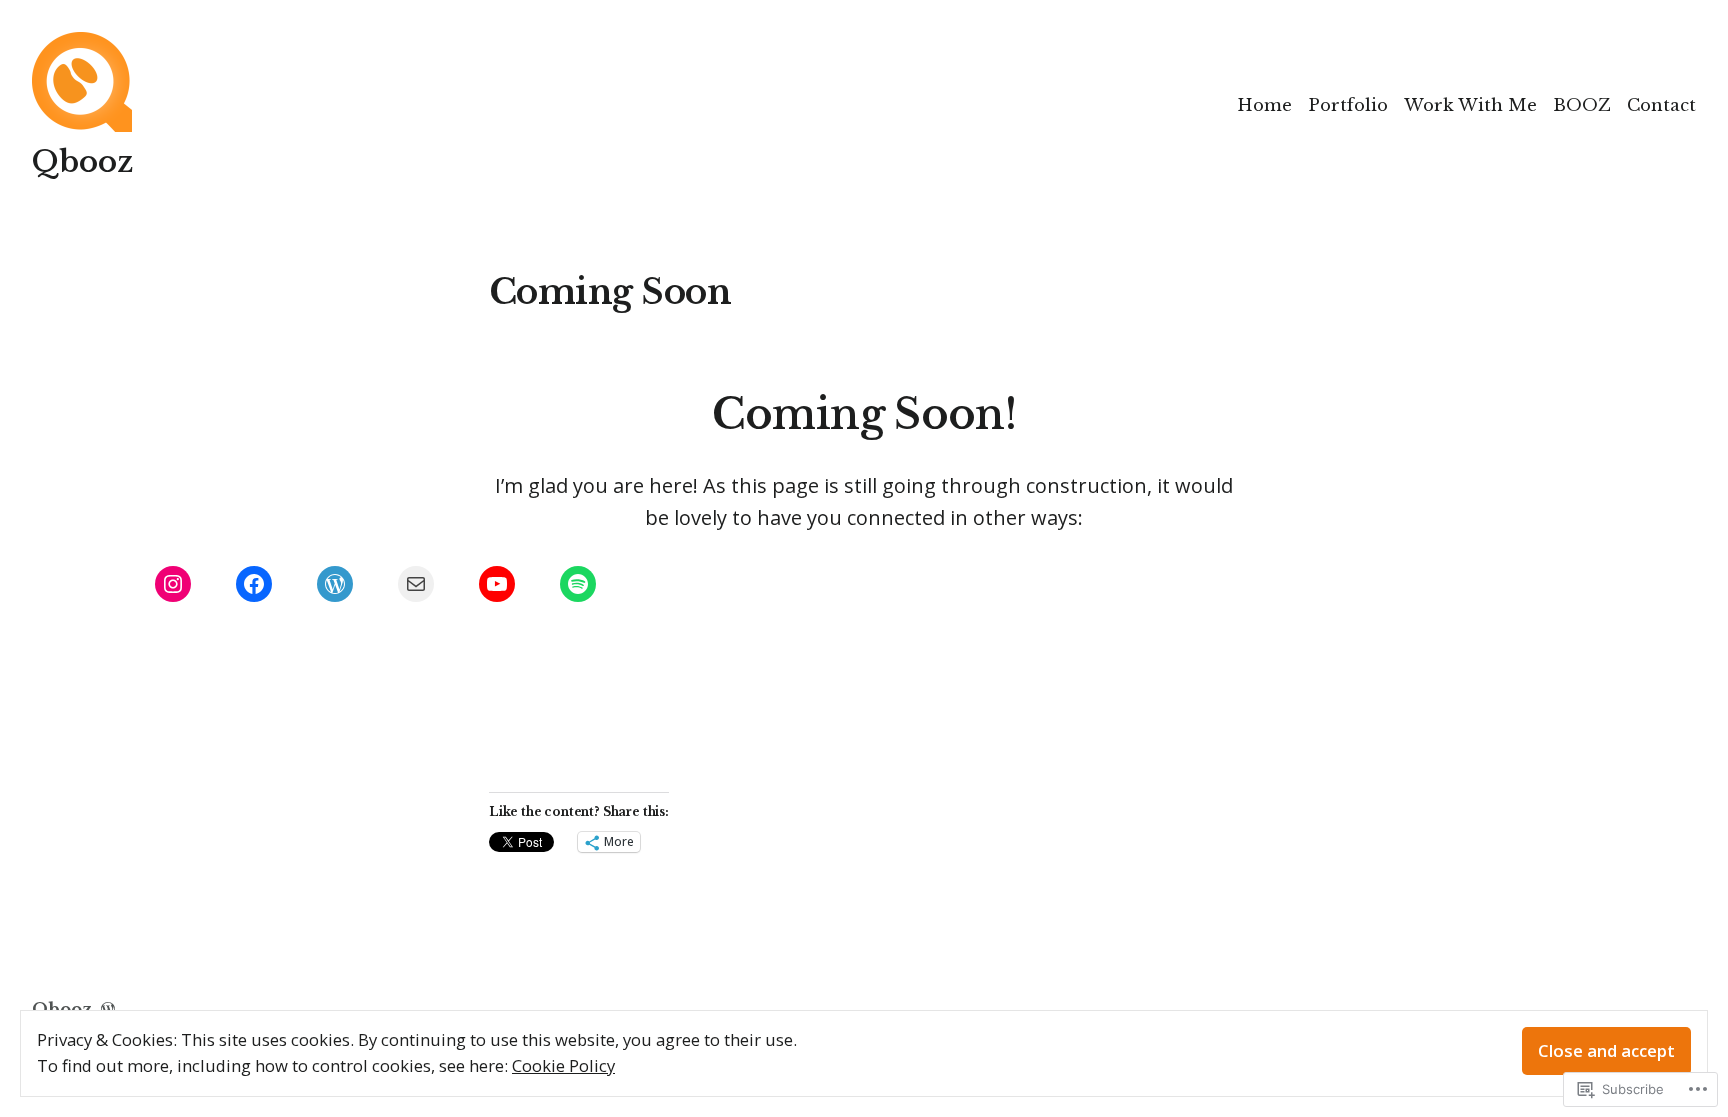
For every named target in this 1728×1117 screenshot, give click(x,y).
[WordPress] (335, 584)
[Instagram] (173, 584)
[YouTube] (497, 584)
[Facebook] (254, 584)
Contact (1661, 105)
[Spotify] (578, 584)
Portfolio (1348, 105)
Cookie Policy (563, 1065)
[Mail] (416, 584)
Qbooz (82, 162)
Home (1264, 105)
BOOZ (1582, 105)
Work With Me (1470, 105)
